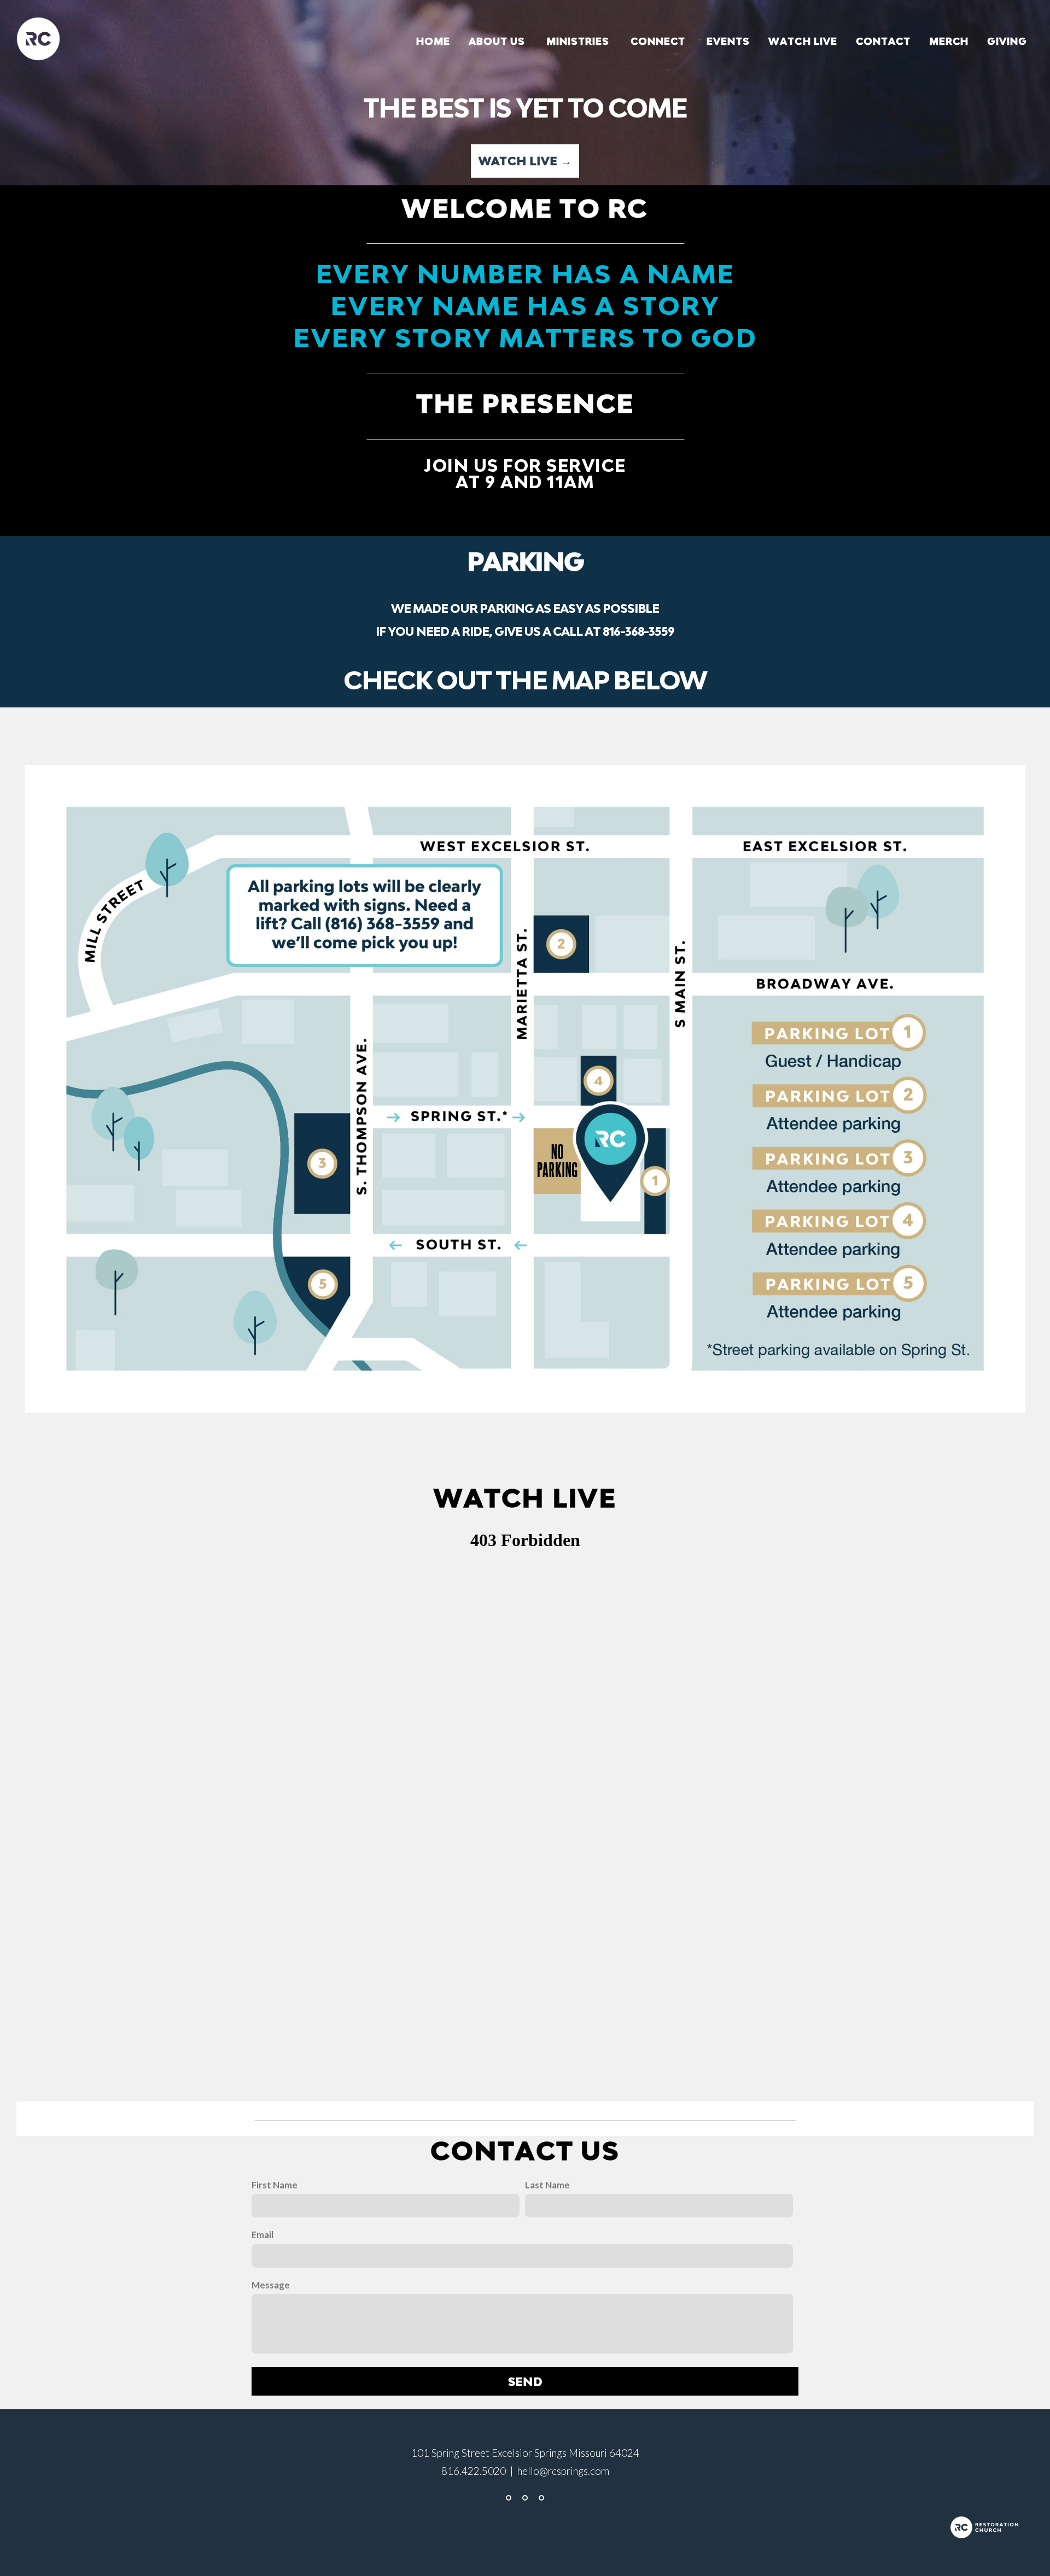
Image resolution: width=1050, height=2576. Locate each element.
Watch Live (803, 41)
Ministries (579, 41)
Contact (883, 41)
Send (525, 2381)
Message (271, 2285)
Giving (1007, 41)
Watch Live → (525, 161)
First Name (275, 2185)
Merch (949, 41)
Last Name (547, 2185)
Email (262, 2235)
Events (728, 41)
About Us (498, 41)
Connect (659, 41)
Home (433, 41)
